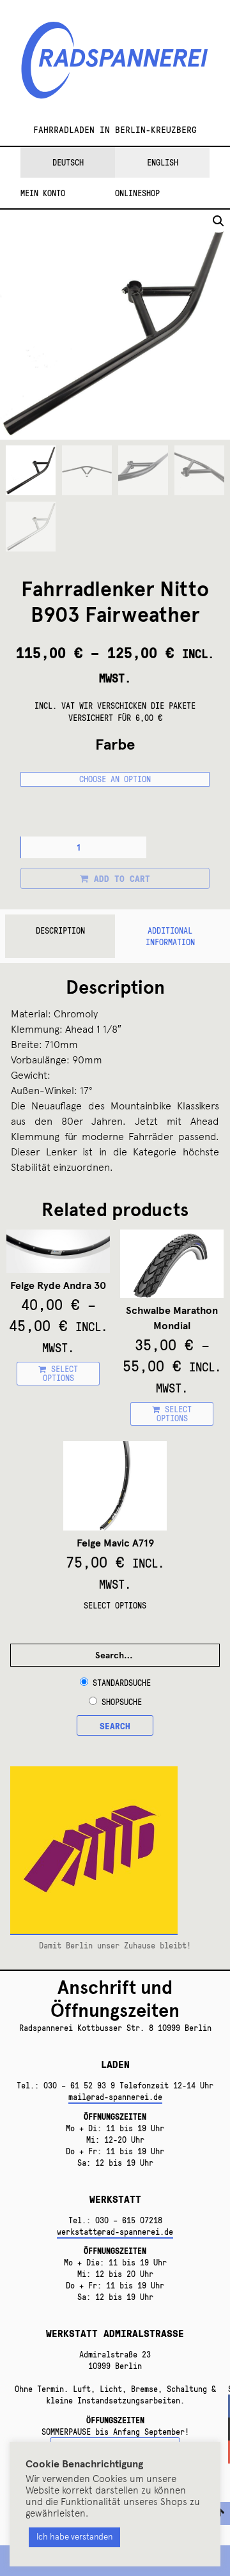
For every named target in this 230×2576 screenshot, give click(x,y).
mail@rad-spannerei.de (115, 2097)
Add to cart (122, 878)
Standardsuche (122, 1683)
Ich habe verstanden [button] (74, 2537)
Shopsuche (122, 1702)
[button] (218, 221)
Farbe (115, 744)
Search (115, 1725)
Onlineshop (137, 193)
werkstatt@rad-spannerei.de (115, 2232)
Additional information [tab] (170, 936)
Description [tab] (60, 930)
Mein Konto (43, 193)
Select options (61, 1373)
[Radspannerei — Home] (115, 68)
